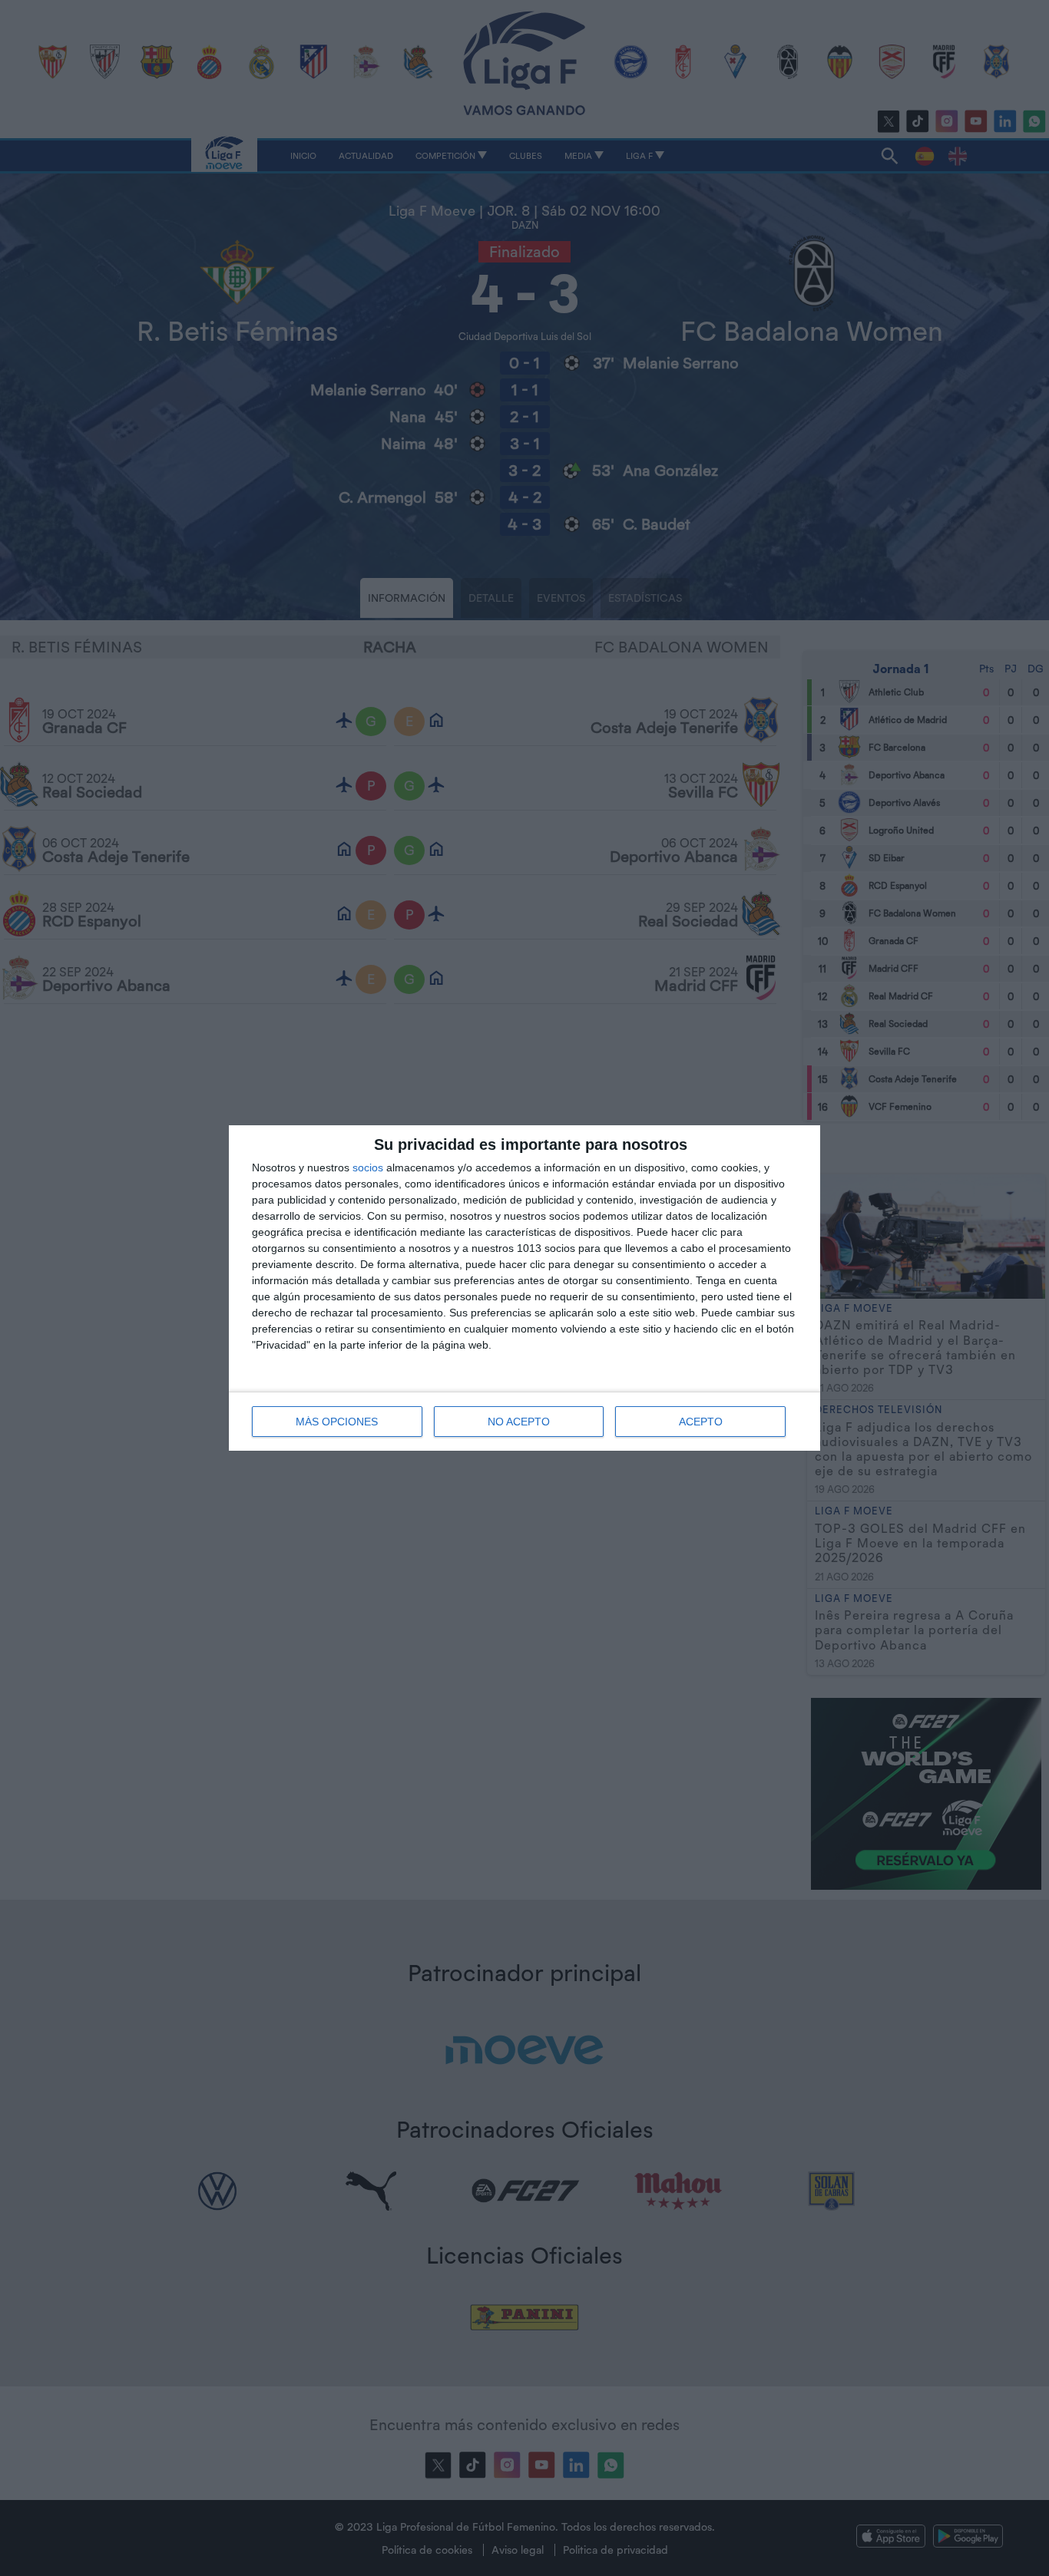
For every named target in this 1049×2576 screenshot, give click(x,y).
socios (368, 1167)
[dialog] (524, 1288)
